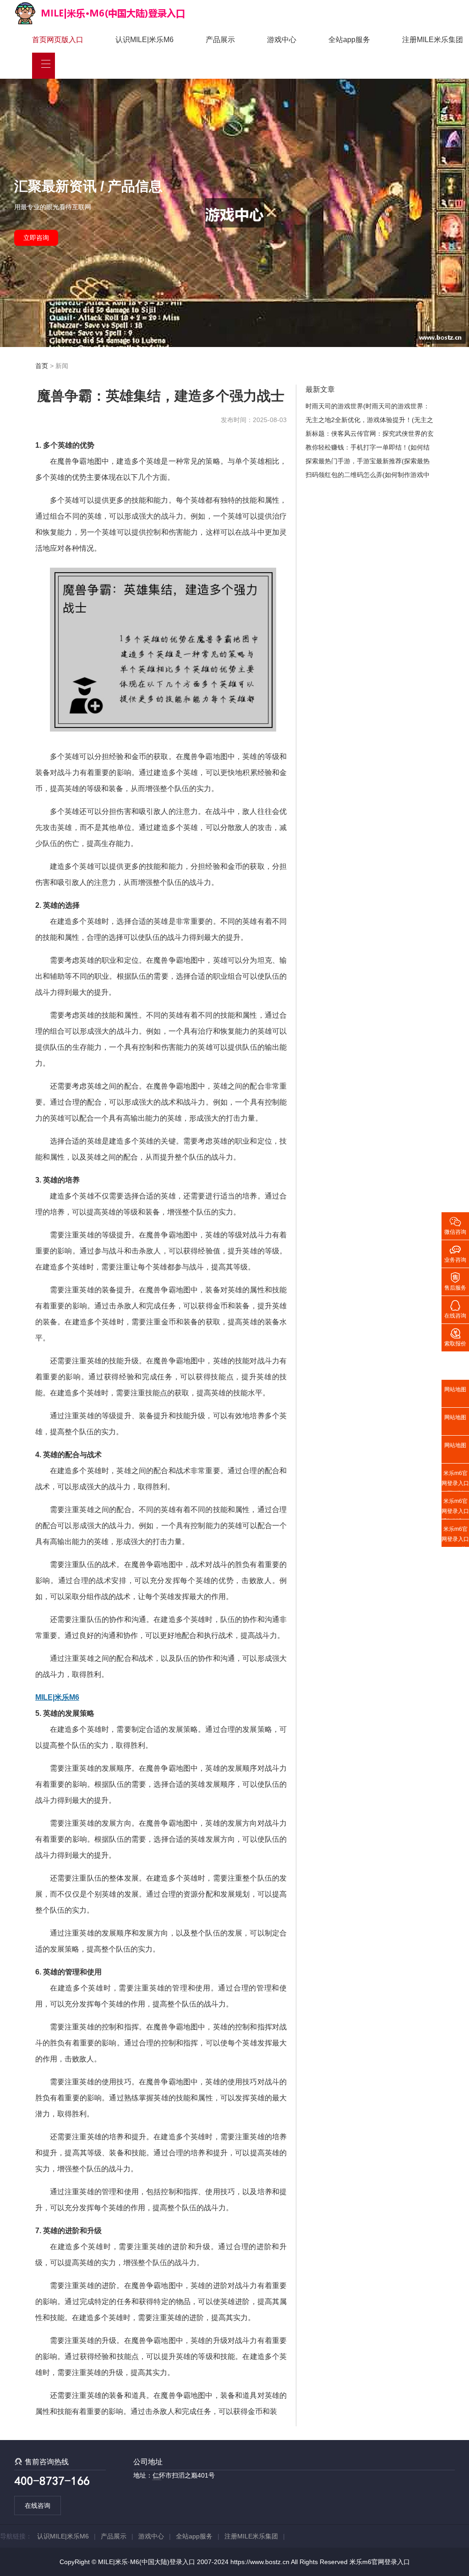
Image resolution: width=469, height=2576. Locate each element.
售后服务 (455, 1281)
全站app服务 (349, 40)
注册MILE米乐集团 (433, 40)
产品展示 (220, 40)
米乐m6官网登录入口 (380, 2562)
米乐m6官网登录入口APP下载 (455, 1536)
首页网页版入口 (58, 40)
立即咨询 (36, 238)
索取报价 (455, 1337)
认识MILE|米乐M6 (145, 40)
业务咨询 (455, 1253)
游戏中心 (282, 40)
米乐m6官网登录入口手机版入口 (455, 1508)
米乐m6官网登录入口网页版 (455, 1481)
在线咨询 (38, 2505)
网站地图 (455, 1389)
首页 (42, 366)
